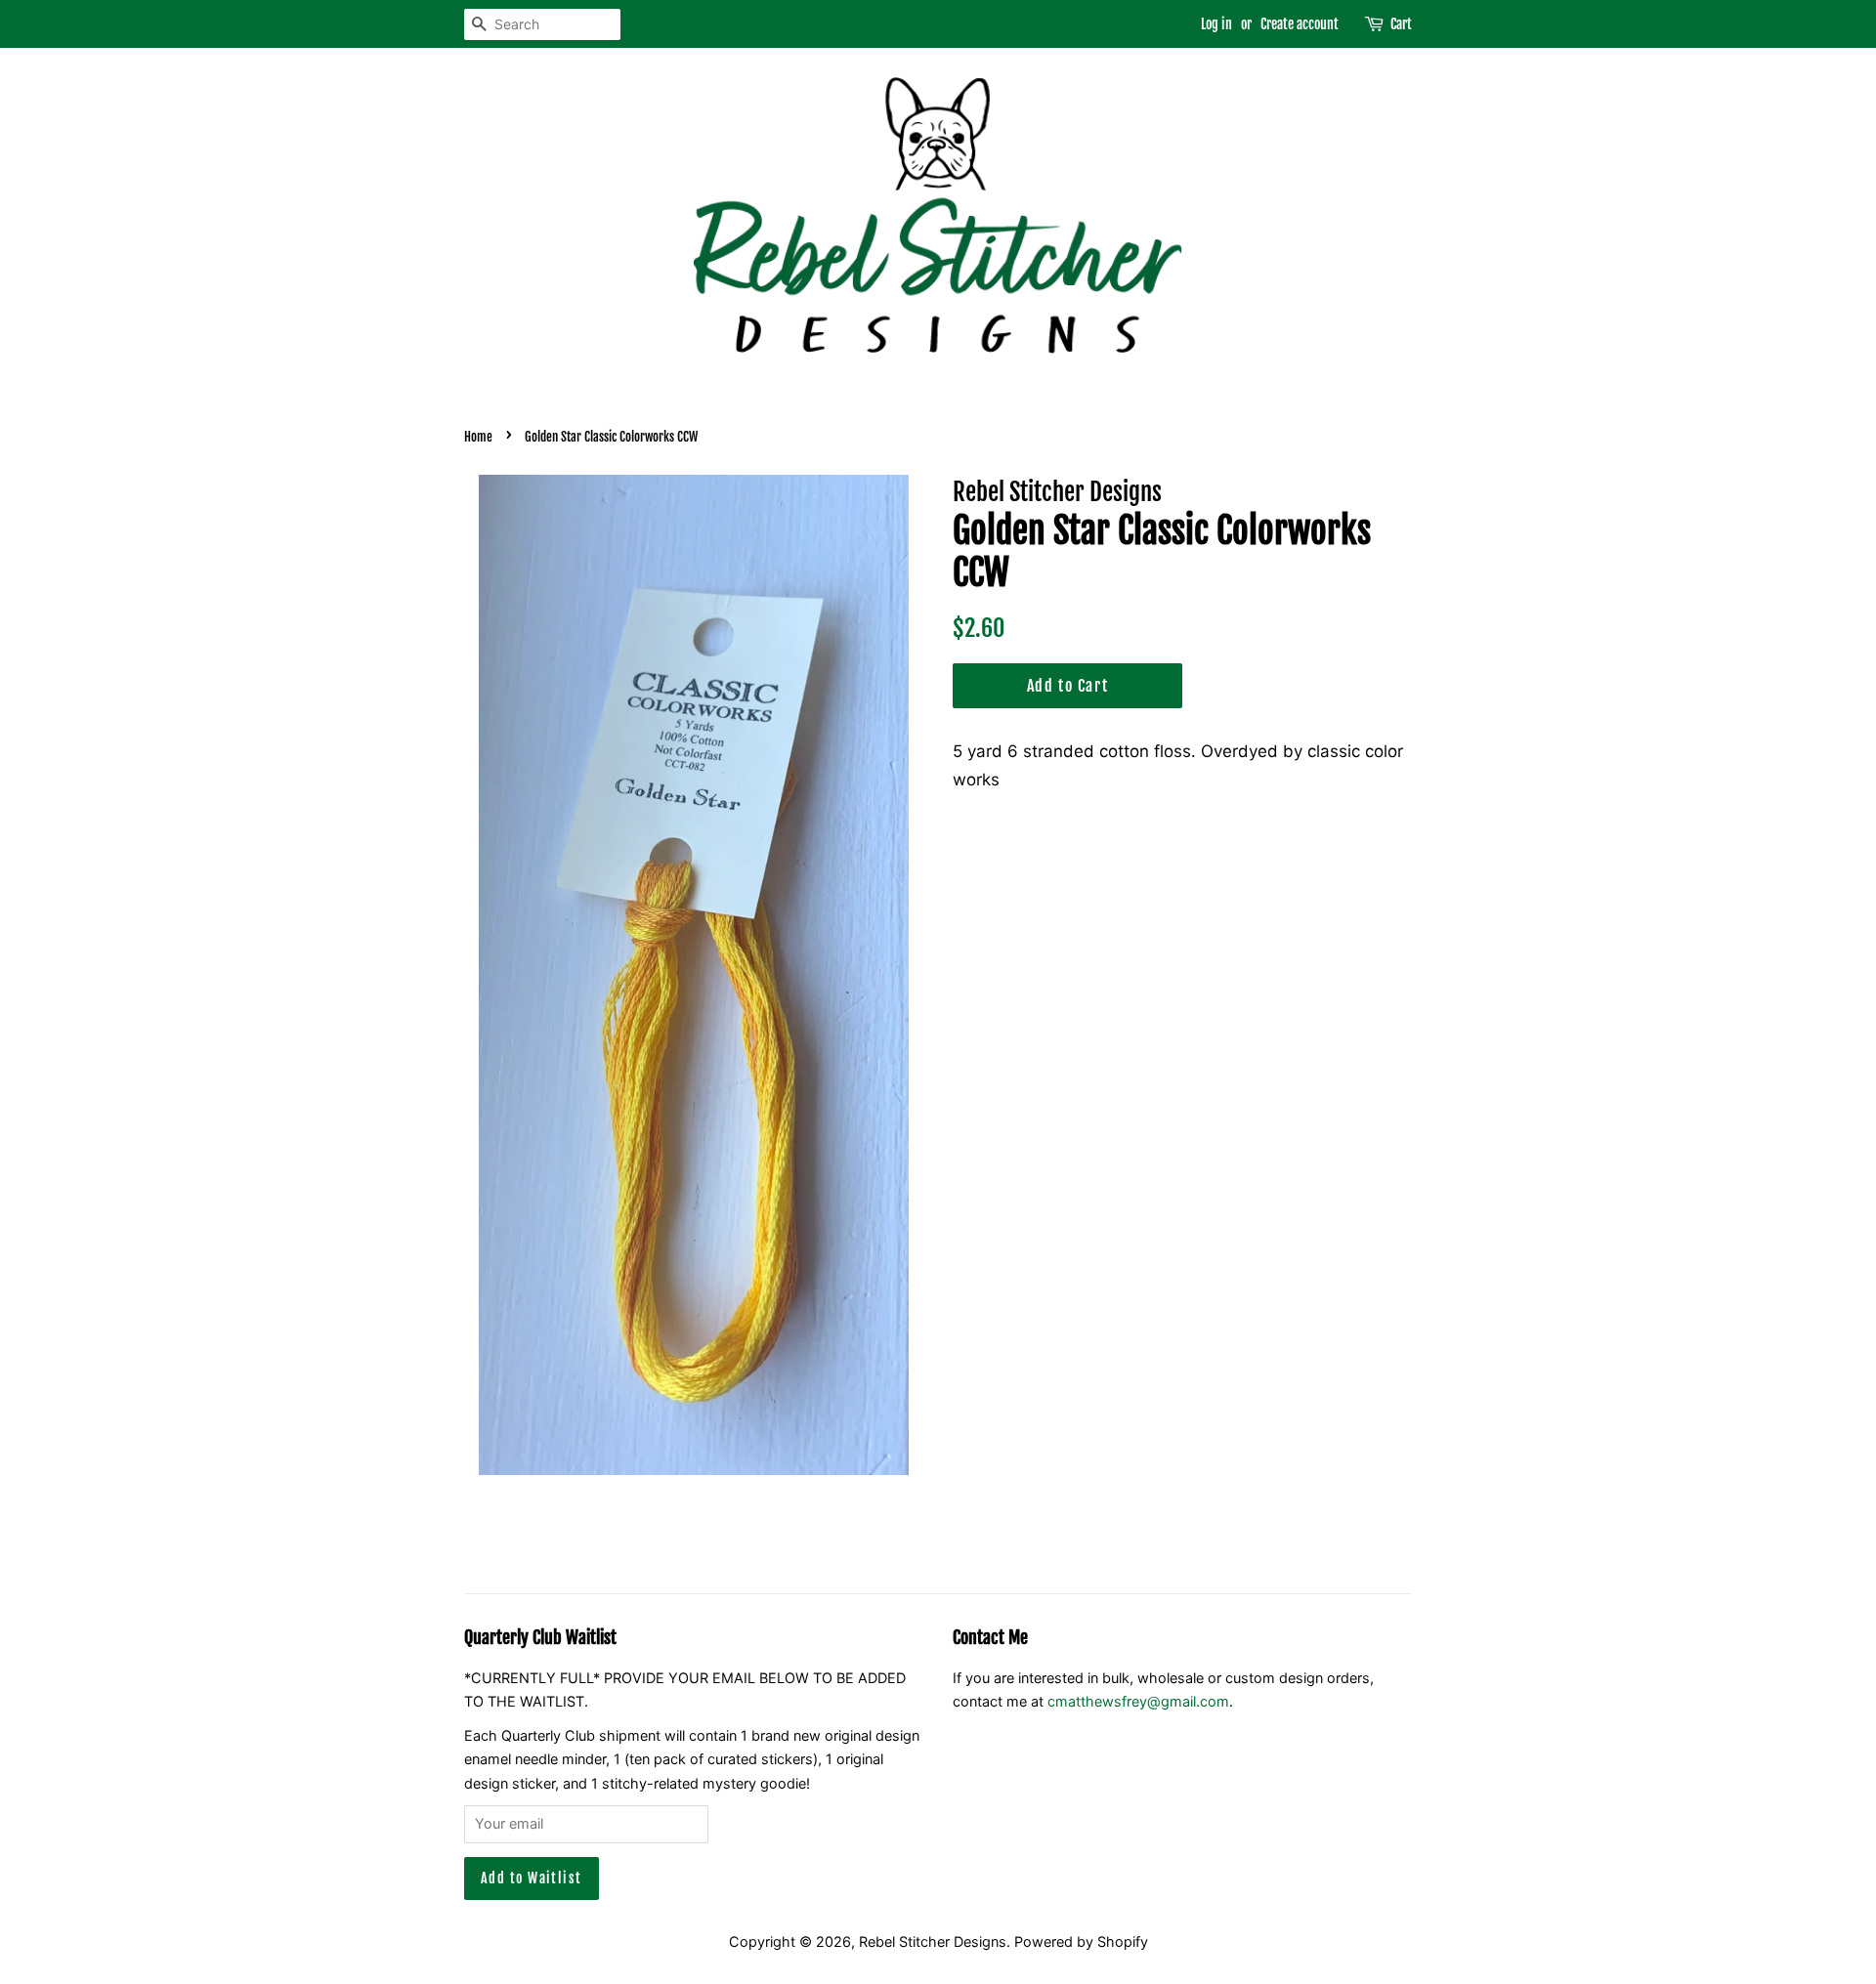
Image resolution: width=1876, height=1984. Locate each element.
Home (478, 437)
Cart (1401, 24)
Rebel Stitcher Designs (933, 1942)
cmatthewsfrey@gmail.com (1138, 1701)
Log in (1216, 24)
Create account (1300, 24)
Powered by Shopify (1081, 1942)
